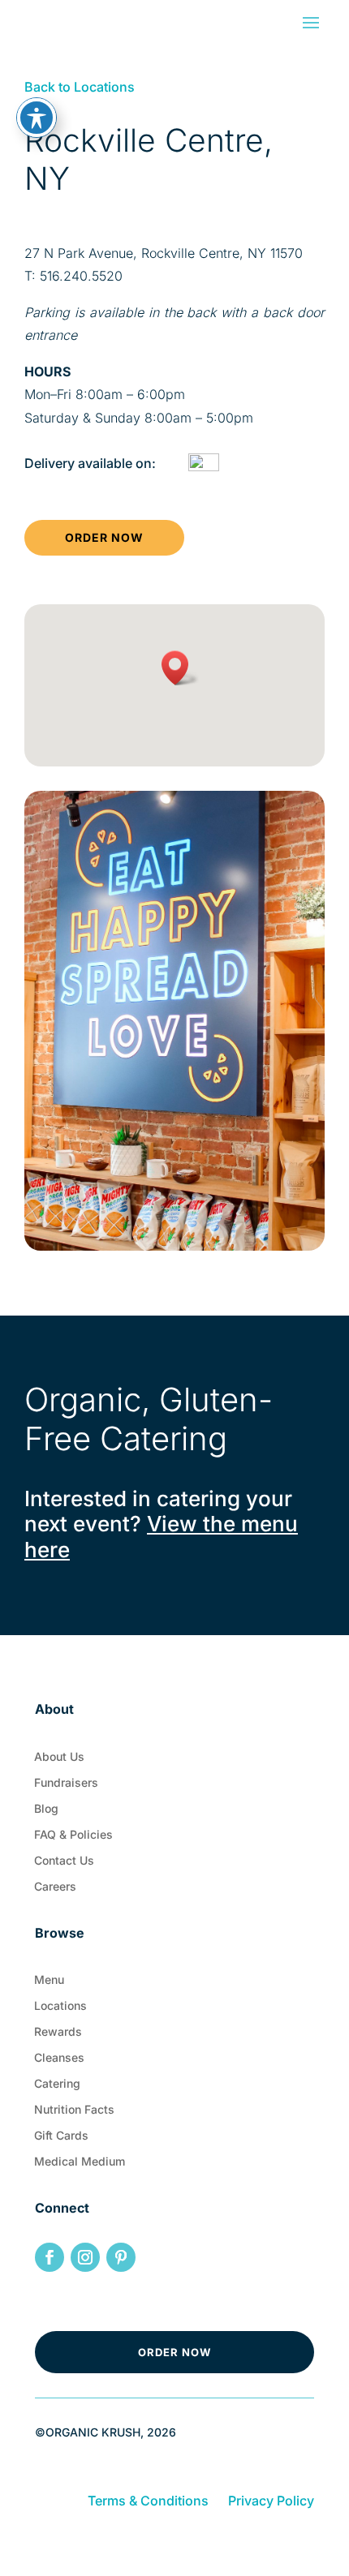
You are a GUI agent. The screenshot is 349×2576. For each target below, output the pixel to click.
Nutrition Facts (74, 2113)
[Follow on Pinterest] (121, 2257)
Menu (49, 1983)
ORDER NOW (104, 537)
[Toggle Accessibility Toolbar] (37, 118)
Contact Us (64, 1864)
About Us (59, 1760)
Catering (57, 2087)
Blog (46, 1812)
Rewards (58, 2035)
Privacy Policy (271, 2501)
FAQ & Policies (73, 1838)
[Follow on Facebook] (50, 2257)
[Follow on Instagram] (85, 2257)
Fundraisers (66, 1786)
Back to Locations (80, 87)
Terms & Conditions (148, 2501)
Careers (55, 1890)
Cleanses (59, 2061)
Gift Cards (61, 2139)
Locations (60, 2009)
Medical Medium (80, 2165)
